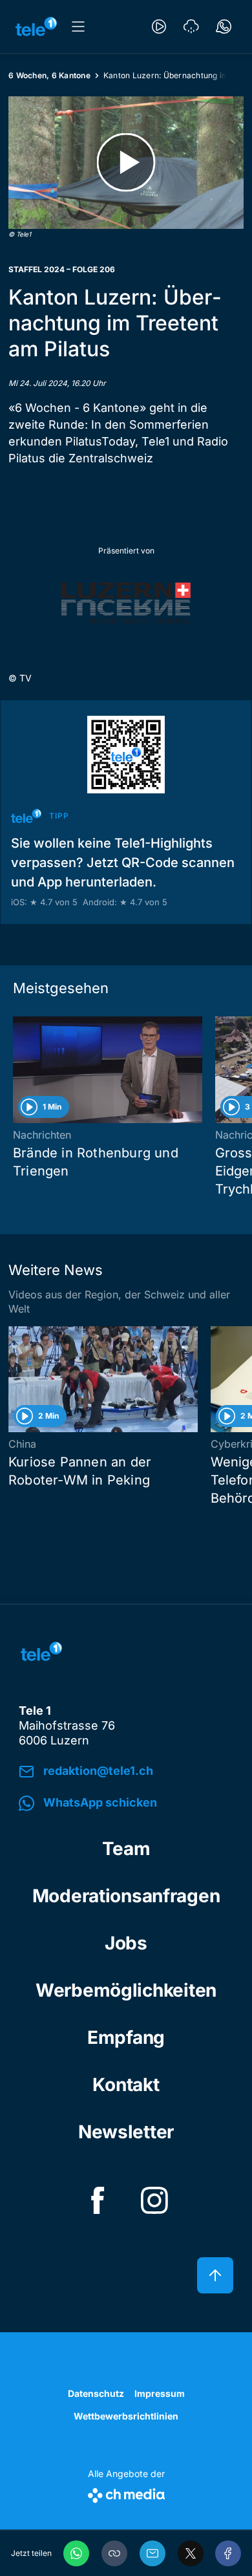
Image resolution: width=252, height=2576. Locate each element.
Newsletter (126, 2132)
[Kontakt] (224, 27)
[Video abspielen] (126, 163)
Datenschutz (96, 2393)
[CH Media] (126, 2493)
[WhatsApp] (76, 2553)
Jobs (126, 1943)
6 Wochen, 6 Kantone (49, 75)
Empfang (126, 2037)
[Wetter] (191, 27)
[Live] (159, 27)
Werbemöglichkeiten (126, 1990)
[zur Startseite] (36, 27)
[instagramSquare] (154, 2200)
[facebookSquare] (98, 2200)
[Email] (152, 2553)
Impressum (160, 2393)
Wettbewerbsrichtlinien (126, 2416)
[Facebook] (228, 2553)
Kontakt (126, 2085)
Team (126, 1849)
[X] (191, 2553)
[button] (114, 2553)
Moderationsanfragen (126, 1896)
